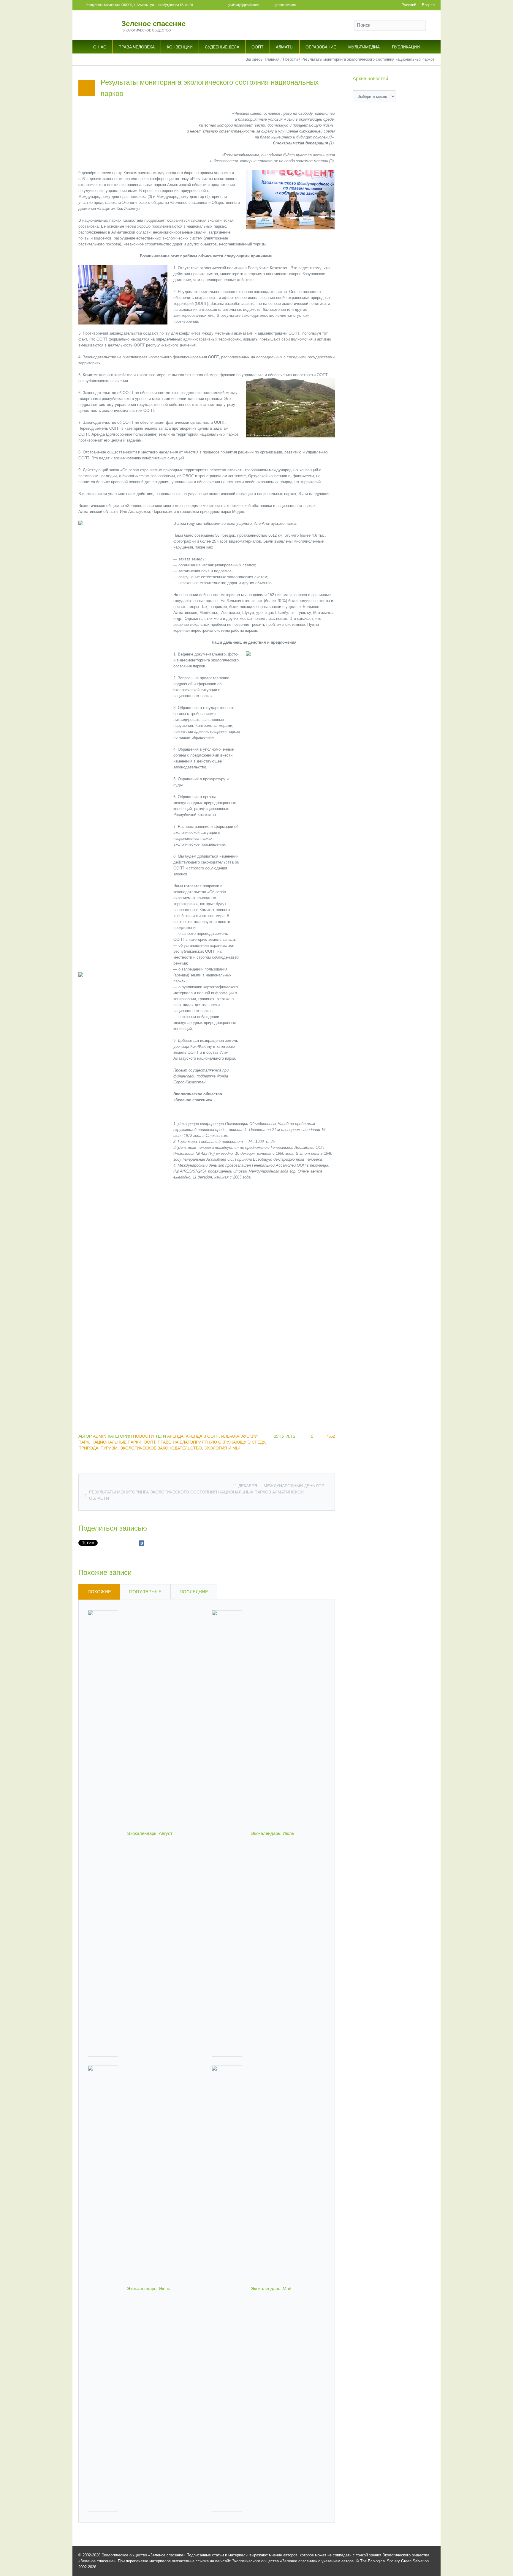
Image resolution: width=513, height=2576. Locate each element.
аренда (175, 1436)
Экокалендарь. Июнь (149, 2289)
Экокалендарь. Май (271, 2289)
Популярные (145, 1592)
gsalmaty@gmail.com (243, 5)
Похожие (99, 1592)
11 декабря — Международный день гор (278, 1486)
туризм (109, 1448)
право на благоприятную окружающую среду (211, 1442)
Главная (272, 59)
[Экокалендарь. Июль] (227, 1833)
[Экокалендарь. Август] (103, 1833)
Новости (290, 59)
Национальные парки (116, 1442)
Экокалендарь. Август (150, 1833)
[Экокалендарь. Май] (227, 2288)
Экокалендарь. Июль (273, 1833)
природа (88, 1448)
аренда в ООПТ (202, 1436)
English (428, 5)
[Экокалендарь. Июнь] (103, 2288)
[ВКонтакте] (142, 1543)
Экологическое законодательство (161, 1448)
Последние (194, 1592)
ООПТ (149, 1442)
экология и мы (222, 1448)
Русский (409, 5)
